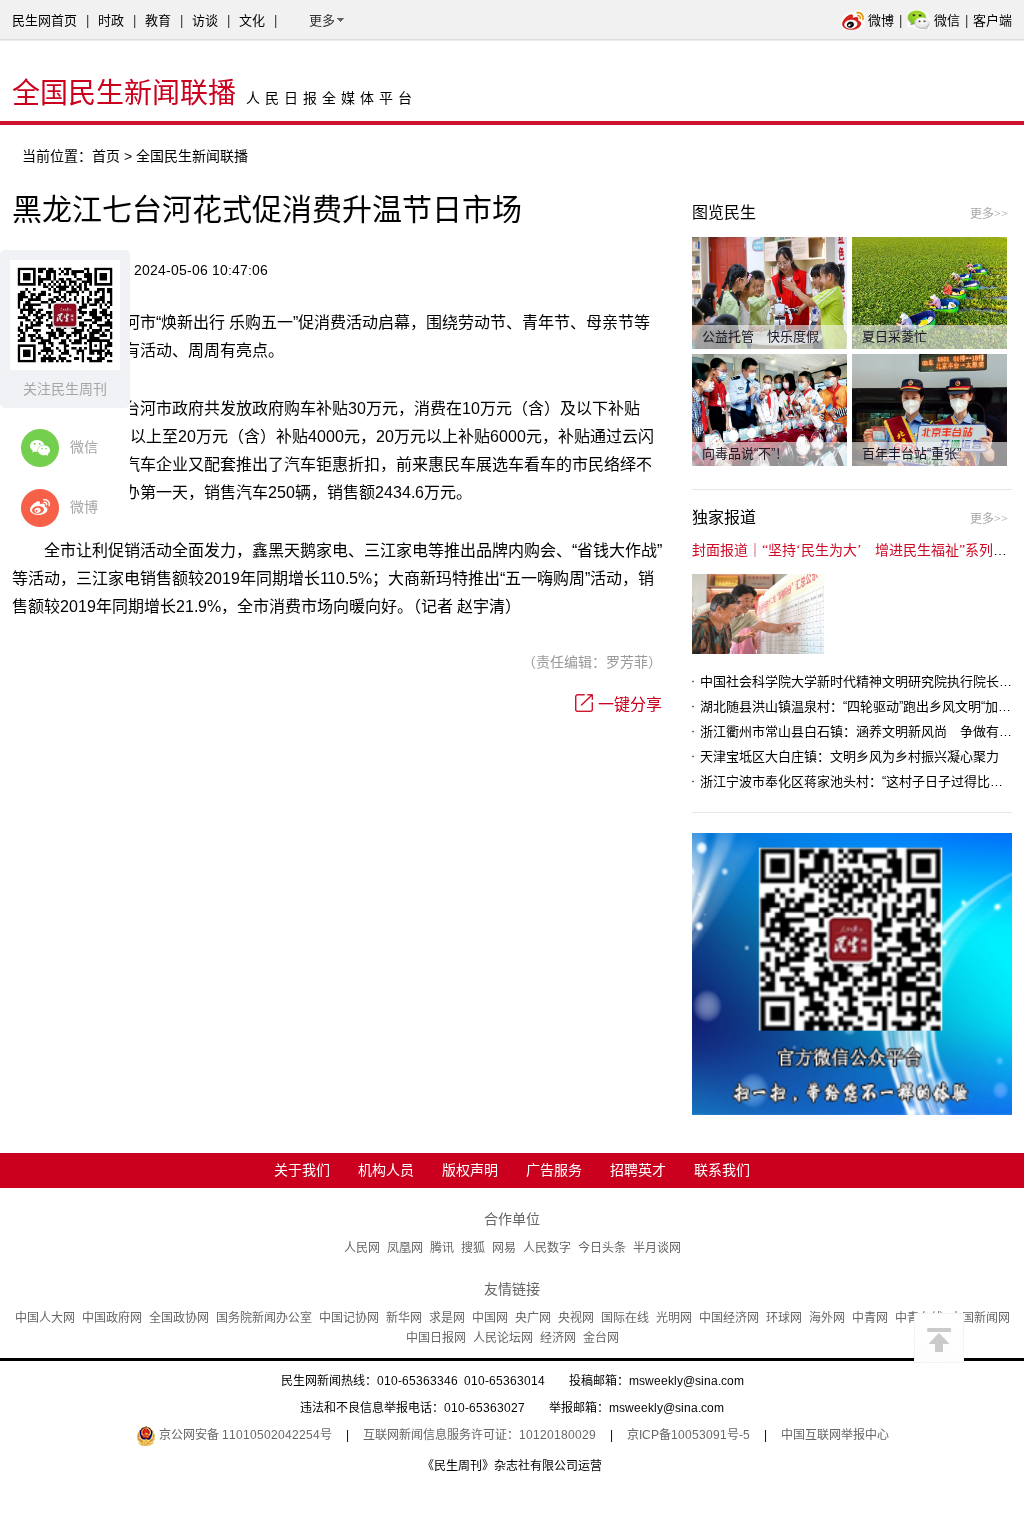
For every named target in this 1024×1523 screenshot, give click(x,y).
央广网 (533, 1318)
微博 (881, 20)
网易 (504, 1248)
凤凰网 (405, 1248)
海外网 (827, 1318)
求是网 (447, 1318)
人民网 (362, 1248)
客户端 (992, 20)
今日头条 (602, 1248)
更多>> (989, 214)
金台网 (601, 1338)
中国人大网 (45, 1318)
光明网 (674, 1318)
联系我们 (722, 1170)
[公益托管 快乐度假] (769, 292)
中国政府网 (112, 1318)
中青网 (870, 1318)
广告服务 (554, 1170)
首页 (106, 156)
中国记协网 (349, 1318)
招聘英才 (638, 1170)
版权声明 (470, 1170)
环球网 (784, 1318)
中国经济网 (729, 1318)
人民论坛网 (503, 1338)
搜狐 (473, 1248)
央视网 (576, 1318)
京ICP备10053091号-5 (688, 1435)
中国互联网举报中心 (835, 1435)
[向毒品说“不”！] (769, 409)
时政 (111, 20)
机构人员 (386, 1170)
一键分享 (630, 704)
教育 (158, 20)
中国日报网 (436, 1338)
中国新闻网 (980, 1318)
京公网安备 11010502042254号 (244, 1435)
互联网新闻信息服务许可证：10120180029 (479, 1435)
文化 (252, 20)
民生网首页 (44, 20)
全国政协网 (179, 1318)
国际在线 (625, 1318)
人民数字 (547, 1248)
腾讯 (442, 1248)
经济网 (558, 1338)
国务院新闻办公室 (264, 1318)
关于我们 (302, 1170)
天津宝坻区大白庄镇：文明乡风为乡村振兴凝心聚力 (849, 756)
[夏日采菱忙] (929, 292)
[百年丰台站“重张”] (929, 409)
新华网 (404, 1318)
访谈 (205, 20)
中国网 (490, 1318)
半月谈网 (657, 1248)
